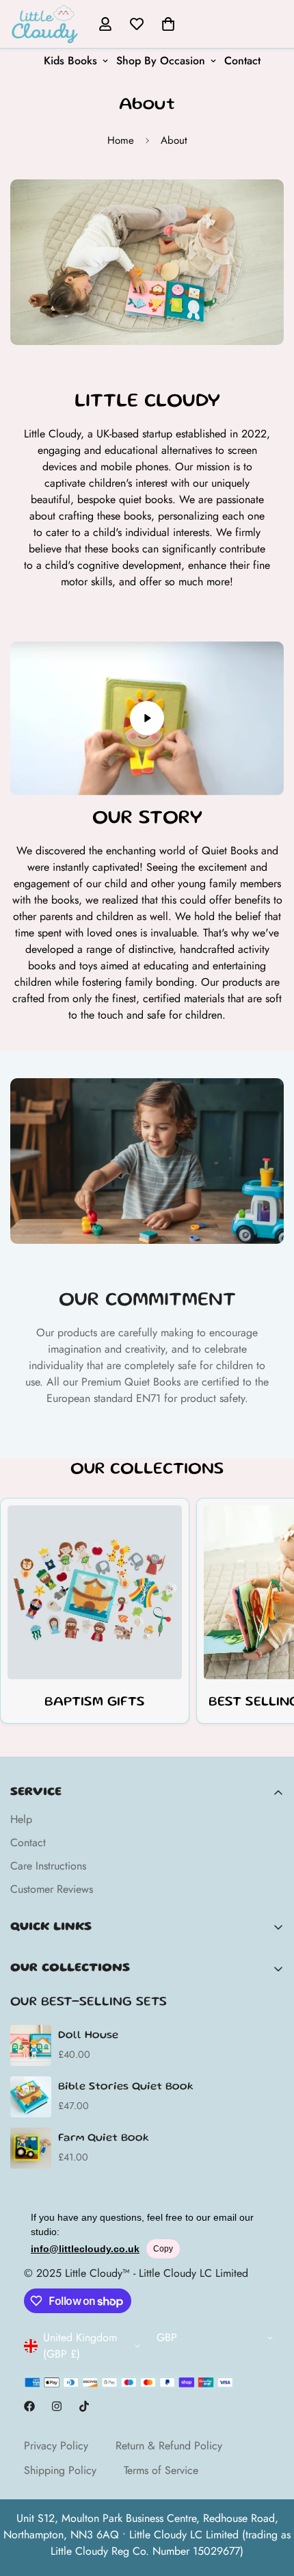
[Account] (105, 24)
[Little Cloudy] (44, 24)
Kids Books (70, 61)
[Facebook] (29, 2406)
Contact (242, 61)
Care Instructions (48, 1866)
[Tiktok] (84, 2406)
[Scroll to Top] (269, 2503)
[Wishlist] (137, 24)
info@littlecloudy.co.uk (85, 2249)
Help (21, 1819)
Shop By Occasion (161, 61)
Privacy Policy (56, 2446)
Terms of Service (161, 2470)
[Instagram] (57, 2406)
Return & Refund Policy (169, 2446)
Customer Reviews (52, 1889)
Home (121, 140)
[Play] (147, 718)
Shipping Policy (60, 2470)
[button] (168, 24)
